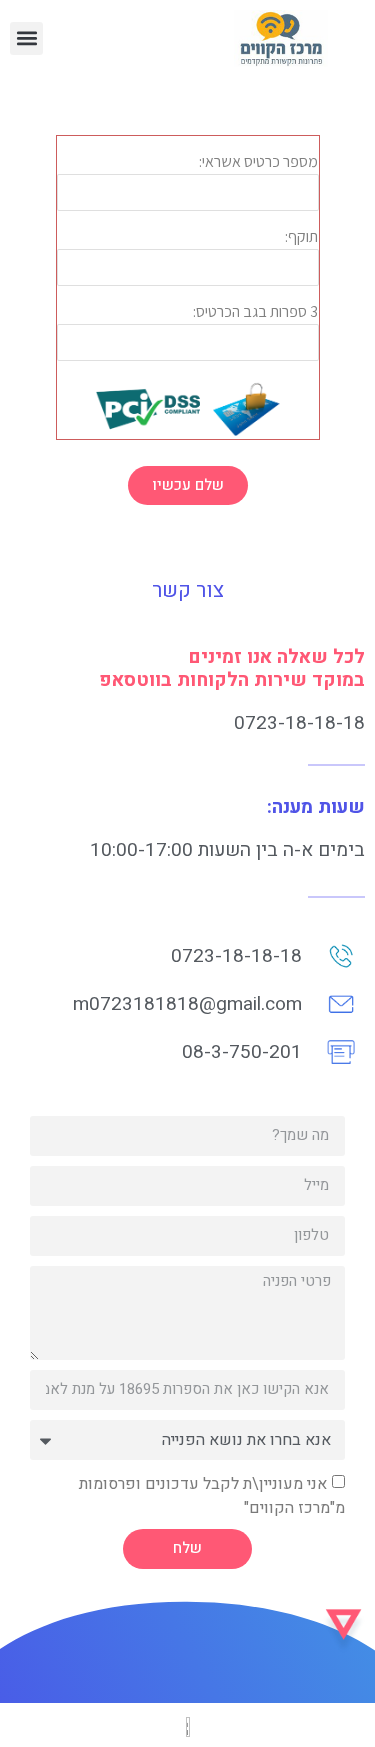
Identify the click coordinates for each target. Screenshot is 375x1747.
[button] (26, 38)
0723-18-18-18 (299, 723)
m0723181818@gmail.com (187, 1004)
